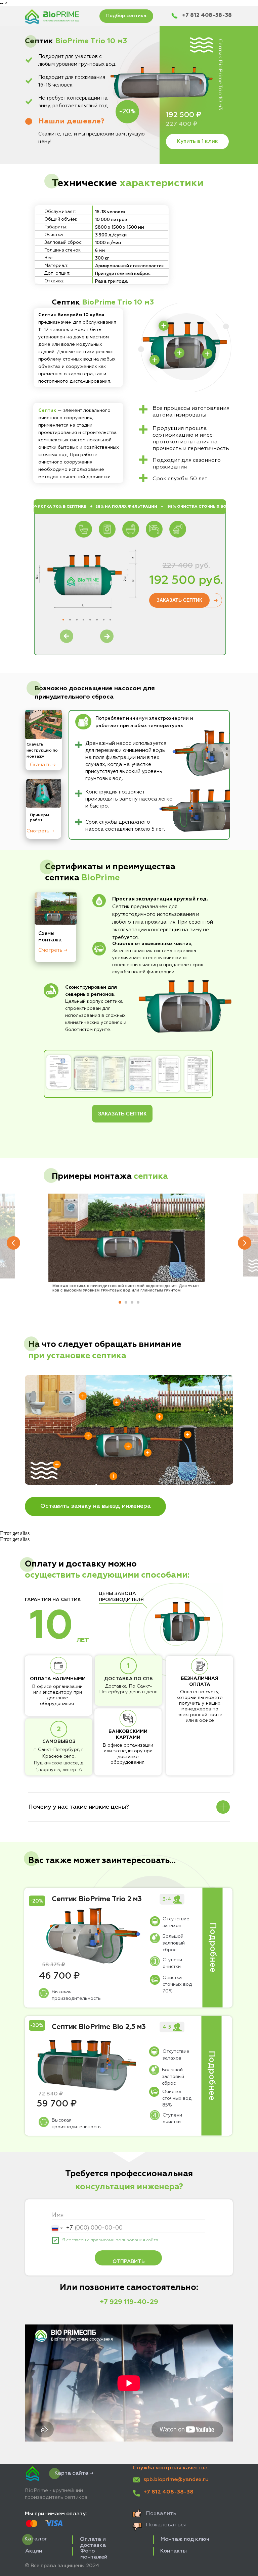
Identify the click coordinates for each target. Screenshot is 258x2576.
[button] (71, 121)
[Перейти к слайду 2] (126, 1302)
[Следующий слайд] (245, 1243)
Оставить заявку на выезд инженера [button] (96, 1506)
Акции (34, 2551)
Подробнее (213, 1948)
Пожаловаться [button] (166, 2525)
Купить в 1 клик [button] (198, 142)
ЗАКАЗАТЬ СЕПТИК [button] (179, 600)
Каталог (36, 2539)
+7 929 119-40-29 (129, 2302)
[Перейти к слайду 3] (132, 1302)
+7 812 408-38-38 (207, 15)
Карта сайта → (74, 2473)
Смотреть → (40, 831)
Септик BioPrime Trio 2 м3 (97, 1899)
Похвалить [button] (161, 2514)
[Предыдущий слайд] (13, 1243)
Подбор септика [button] (126, 16)
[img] (44, 793)
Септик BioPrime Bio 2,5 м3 (99, 2027)
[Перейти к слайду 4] (138, 1302)
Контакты (174, 2551)
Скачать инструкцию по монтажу (42, 751)
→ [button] (215, 600)
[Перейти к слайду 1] (120, 1302)
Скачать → (43, 765)
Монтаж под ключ (185, 2539)
